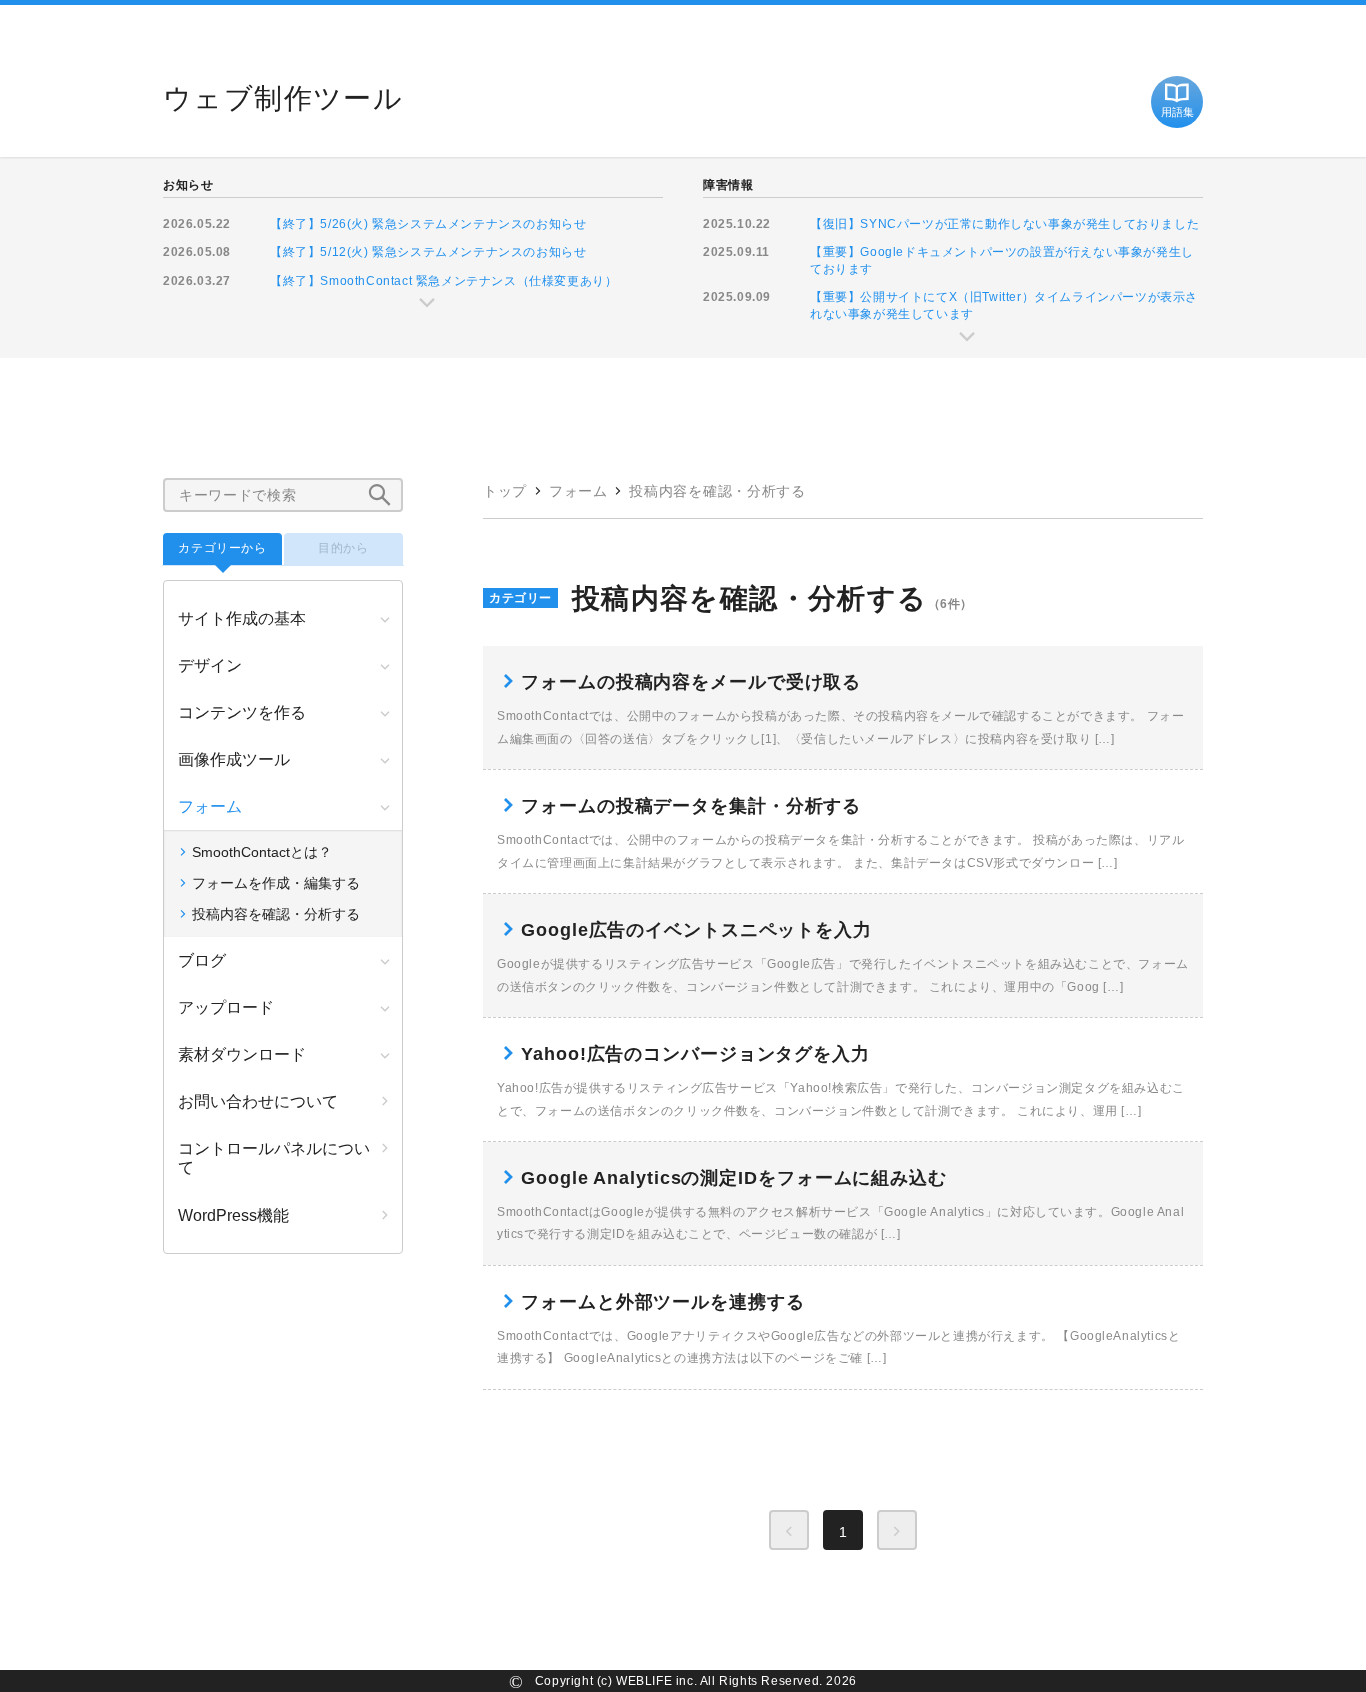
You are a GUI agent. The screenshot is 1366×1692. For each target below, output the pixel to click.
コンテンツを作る (242, 712)
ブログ (202, 960)
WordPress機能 (233, 1215)
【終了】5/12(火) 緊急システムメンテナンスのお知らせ (428, 252)
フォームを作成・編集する (276, 883)
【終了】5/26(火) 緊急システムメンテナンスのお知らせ (428, 224)
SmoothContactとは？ (262, 852)
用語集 (1177, 112)
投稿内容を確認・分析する (717, 491)
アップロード (226, 1007)
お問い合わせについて (258, 1101)
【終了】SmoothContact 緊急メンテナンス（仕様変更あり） (443, 281)
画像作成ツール (234, 759)
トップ (505, 491)
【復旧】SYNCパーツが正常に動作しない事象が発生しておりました (1004, 224)
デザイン (210, 665)
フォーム (578, 491)
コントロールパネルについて (274, 1158)
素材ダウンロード (242, 1054)
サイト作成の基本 (242, 618)
